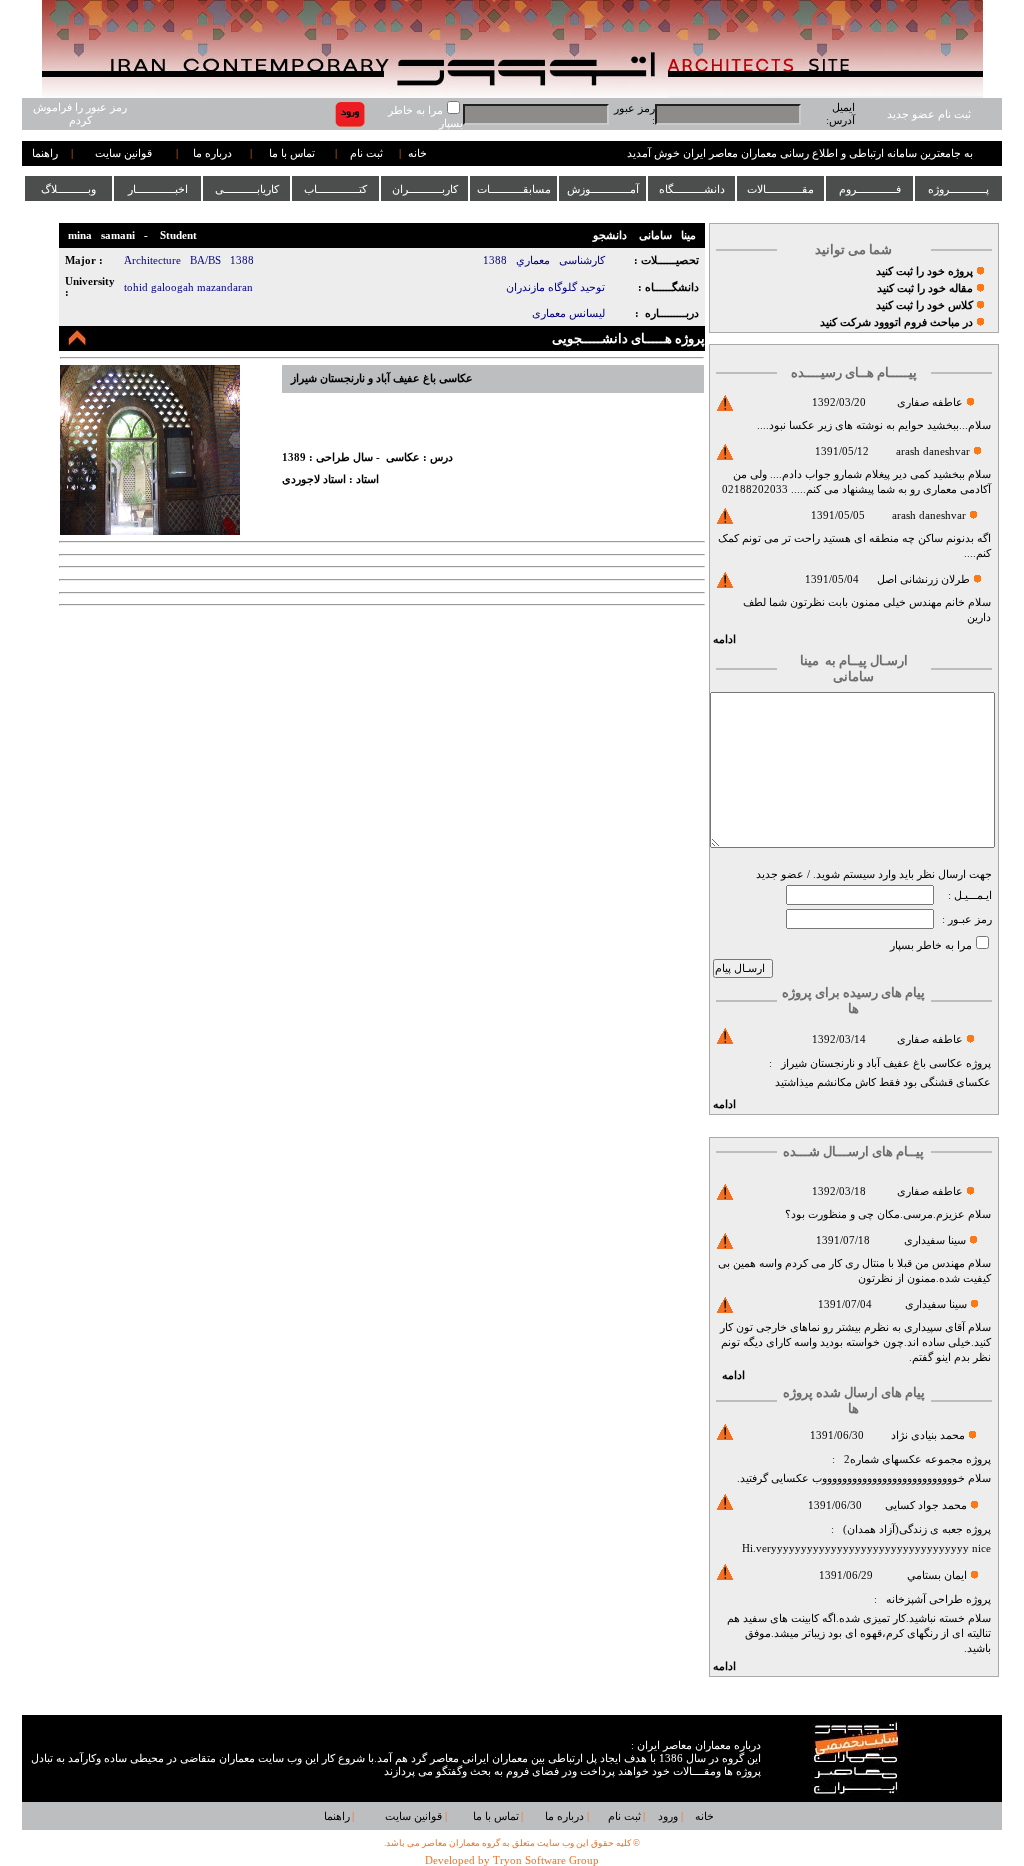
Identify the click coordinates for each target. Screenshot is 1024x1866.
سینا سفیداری (935, 1240)
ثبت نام (366, 153)
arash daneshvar (933, 451)
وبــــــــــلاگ (68, 189)
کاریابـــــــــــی (247, 189)
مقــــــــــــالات (780, 189)
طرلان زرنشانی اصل (923, 579)
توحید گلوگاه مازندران (555, 287)
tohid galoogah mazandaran (188, 287)
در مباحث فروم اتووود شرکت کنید (896, 322)
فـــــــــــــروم (870, 189)
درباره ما (212, 153)
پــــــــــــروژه (958, 189)
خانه (417, 153)
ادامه (724, 639)
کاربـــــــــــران (425, 189)
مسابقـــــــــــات (514, 189)
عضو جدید (780, 874)
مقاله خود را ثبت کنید (925, 288)
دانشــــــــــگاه (692, 189)
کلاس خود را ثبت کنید (924, 305)
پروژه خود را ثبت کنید (924, 271)
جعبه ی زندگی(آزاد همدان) (903, 1529)
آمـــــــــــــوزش (603, 189)
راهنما (45, 153)
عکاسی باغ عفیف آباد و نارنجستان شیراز (872, 1063)
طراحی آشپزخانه (924, 1599)
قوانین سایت (123, 153)
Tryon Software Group (546, 1860)
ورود (668, 1816)
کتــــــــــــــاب (335, 189)
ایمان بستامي (937, 1575)
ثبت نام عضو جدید (929, 114)
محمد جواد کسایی (926, 1505)
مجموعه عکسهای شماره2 (903, 1459)
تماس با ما (292, 153)
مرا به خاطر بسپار (931, 945)
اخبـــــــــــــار (158, 189)
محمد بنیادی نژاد (928, 1435)
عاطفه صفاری (930, 402)
